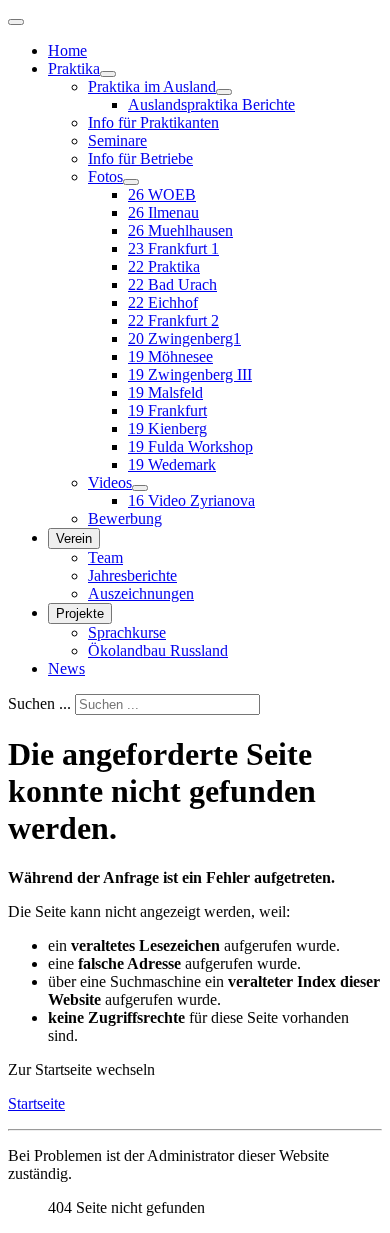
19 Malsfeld (165, 392)
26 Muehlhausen (180, 230)
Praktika (74, 68)
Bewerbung (125, 518)
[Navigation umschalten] (16, 22)
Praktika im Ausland (152, 86)
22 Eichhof (163, 302)
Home (67, 50)
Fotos (105, 176)
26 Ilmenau (163, 212)
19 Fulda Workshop (190, 446)
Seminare (117, 140)
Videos (110, 482)
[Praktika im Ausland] (224, 92)
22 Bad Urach (172, 284)
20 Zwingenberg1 (184, 338)
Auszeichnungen (141, 593)
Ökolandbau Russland (158, 650)
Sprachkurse (127, 632)
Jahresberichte (132, 575)
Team (105, 557)
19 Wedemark (172, 464)
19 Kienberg (167, 428)
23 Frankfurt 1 (173, 248)
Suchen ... (39, 703)
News (66, 668)
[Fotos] (131, 182)
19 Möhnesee (170, 356)
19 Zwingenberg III (190, 374)
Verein (74, 538)
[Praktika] (108, 74)
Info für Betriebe (140, 158)
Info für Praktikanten (153, 122)
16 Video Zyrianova (191, 500)
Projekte (80, 613)
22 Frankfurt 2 (173, 320)
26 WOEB (162, 194)
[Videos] (140, 488)
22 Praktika (164, 266)
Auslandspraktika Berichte (211, 104)
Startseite (36, 1103)
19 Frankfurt (167, 410)
